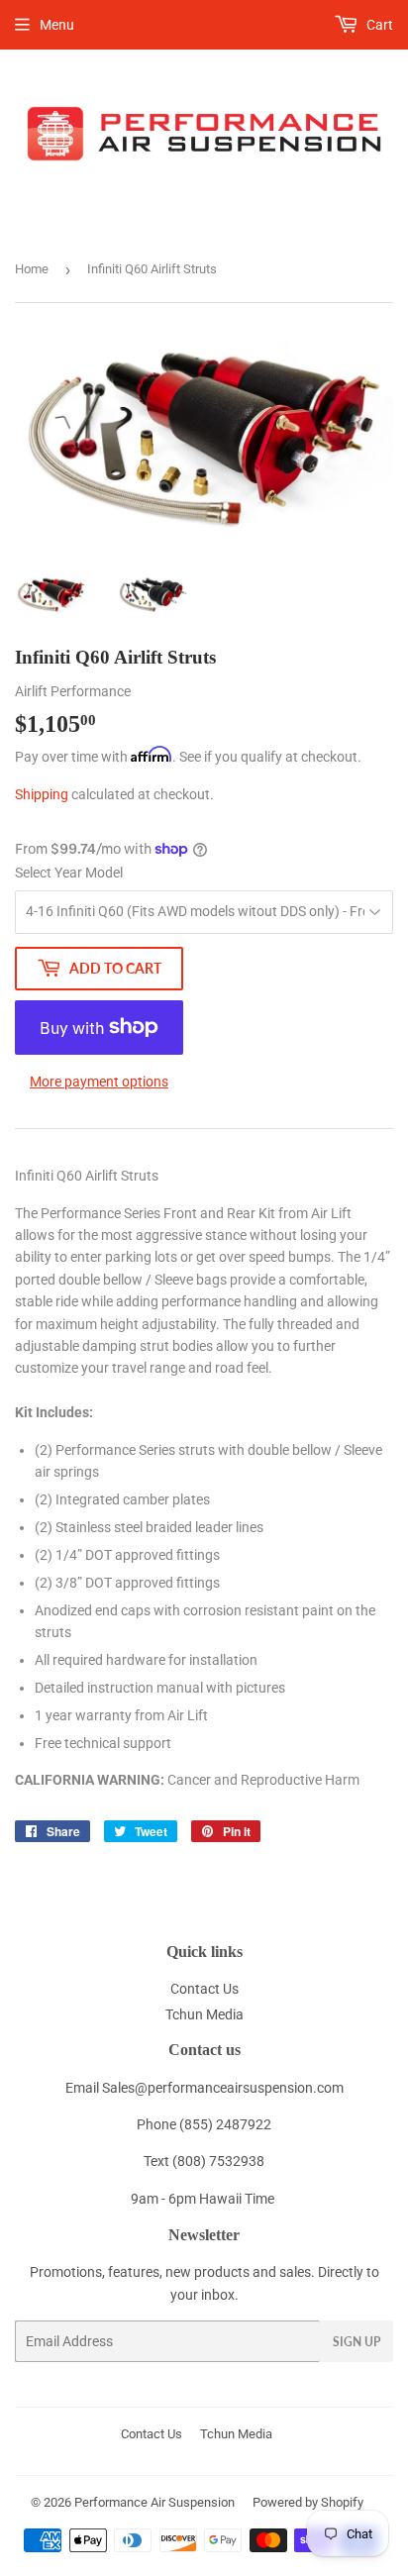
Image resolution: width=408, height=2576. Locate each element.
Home (32, 269)
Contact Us (204, 1989)
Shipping (42, 794)
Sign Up (357, 2342)
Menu (57, 25)
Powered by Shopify (308, 2502)
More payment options (99, 1082)
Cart (378, 25)
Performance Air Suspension (154, 2502)
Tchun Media (204, 2014)
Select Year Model (69, 873)
